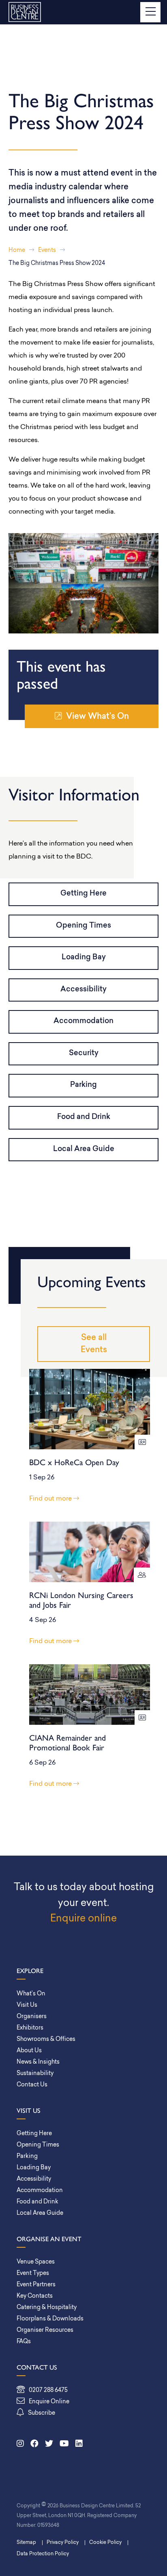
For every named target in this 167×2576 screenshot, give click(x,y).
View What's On (97, 717)
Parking (83, 1085)
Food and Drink (84, 1117)
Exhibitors (30, 2028)
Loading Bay (84, 958)
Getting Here (83, 894)
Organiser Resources (45, 2330)
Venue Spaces (36, 2262)
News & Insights (38, 2062)
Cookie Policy (105, 2543)
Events (47, 250)
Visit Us (27, 2005)
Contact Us (32, 2085)
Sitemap (26, 2543)
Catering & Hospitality (47, 2308)
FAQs (24, 2342)
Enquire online (83, 1919)
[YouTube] (64, 2444)
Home (17, 250)
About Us (29, 2051)
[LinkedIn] (79, 2444)
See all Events (94, 1344)
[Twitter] (49, 2444)
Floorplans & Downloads (50, 2319)
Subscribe (42, 2413)
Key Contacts (35, 2296)
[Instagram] (20, 2444)
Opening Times (83, 926)
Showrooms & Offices (46, 2039)
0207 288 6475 (48, 2391)
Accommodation (83, 1021)
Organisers (32, 2017)
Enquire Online (49, 2402)
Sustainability (35, 2074)
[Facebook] (34, 2444)
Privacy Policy (63, 2543)
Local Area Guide (84, 1149)
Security (84, 1054)
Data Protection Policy (43, 2554)
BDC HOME (25, 12)
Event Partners (36, 2285)
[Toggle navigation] (150, 12)
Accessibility (83, 990)
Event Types (33, 2274)
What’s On (31, 1994)
